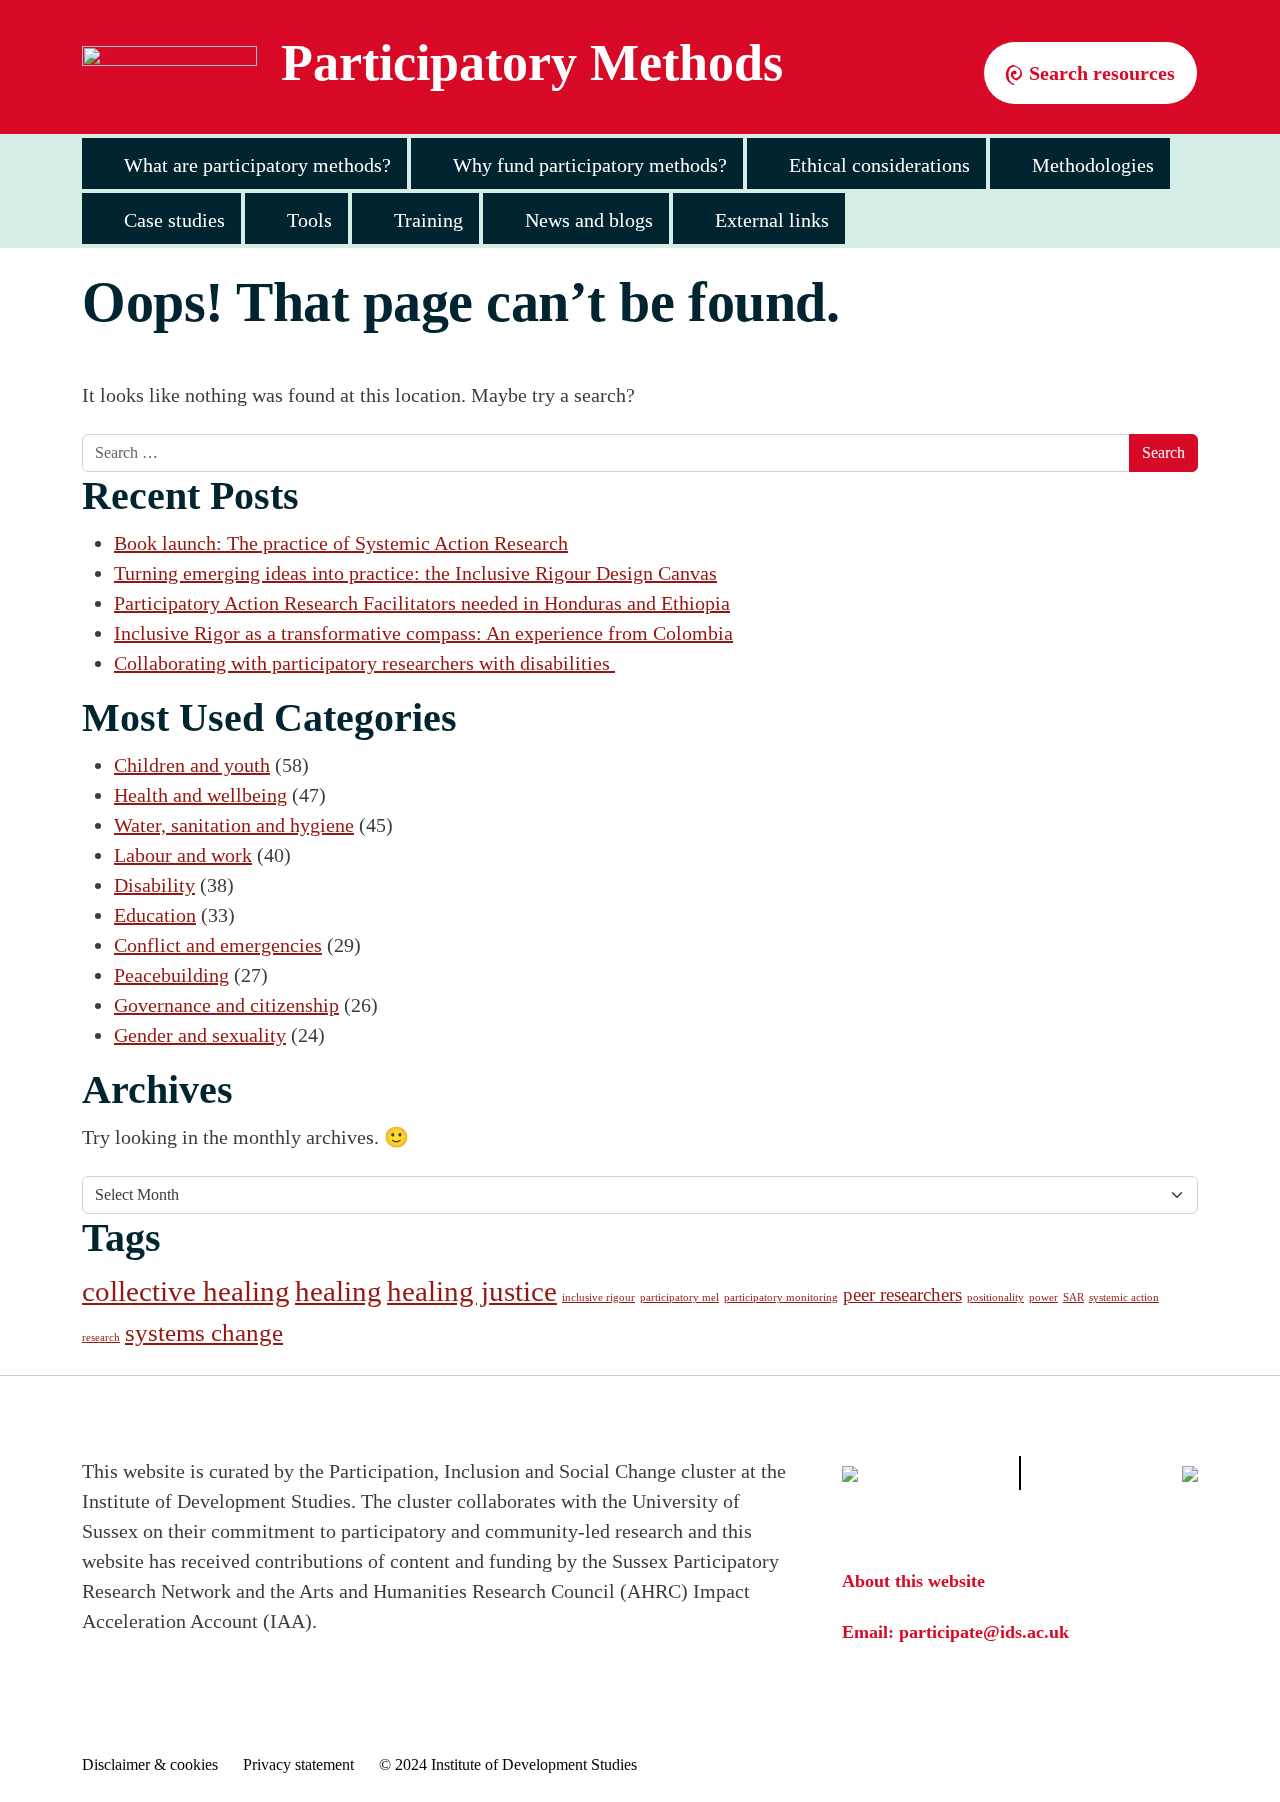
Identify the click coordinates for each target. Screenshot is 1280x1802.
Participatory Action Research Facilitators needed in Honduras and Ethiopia (422, 603)
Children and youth (192, 765)
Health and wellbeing (200, 795)
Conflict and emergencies (218, 945)
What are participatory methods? (257, 165)
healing (338, 1291)
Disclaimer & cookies (150, 1764)
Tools (309, 220)
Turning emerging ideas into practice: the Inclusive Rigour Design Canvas (415, 573)
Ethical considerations (879, 165)
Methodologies (1093, 165)
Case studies (174, 220)
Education (155, 915)
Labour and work (183, 855)
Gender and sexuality (200, 1035)
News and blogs (589, 220)
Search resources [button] (1099, 73)
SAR (1073, 1297)
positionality (995, 1297)
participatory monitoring (781, 1297)
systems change (204, 1332)
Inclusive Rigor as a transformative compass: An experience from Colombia (423, 633)
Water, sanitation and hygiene (234, 825)
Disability (154, 885)
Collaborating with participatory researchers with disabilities (364, 663)
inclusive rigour (598, 1297)
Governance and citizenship (226, 1005)
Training (428, 220)
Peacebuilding (171, 975)
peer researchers (902, 1294)
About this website (913, 1581)
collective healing (186, 1291)
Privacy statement (298, 1764)
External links (772, 220)
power (1043, 1297)
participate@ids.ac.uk (984, 1632)
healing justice (472, 1291)
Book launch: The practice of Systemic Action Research (341, 543)
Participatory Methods (532, 63)
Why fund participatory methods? (590, 165)
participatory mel (679, 1297)
